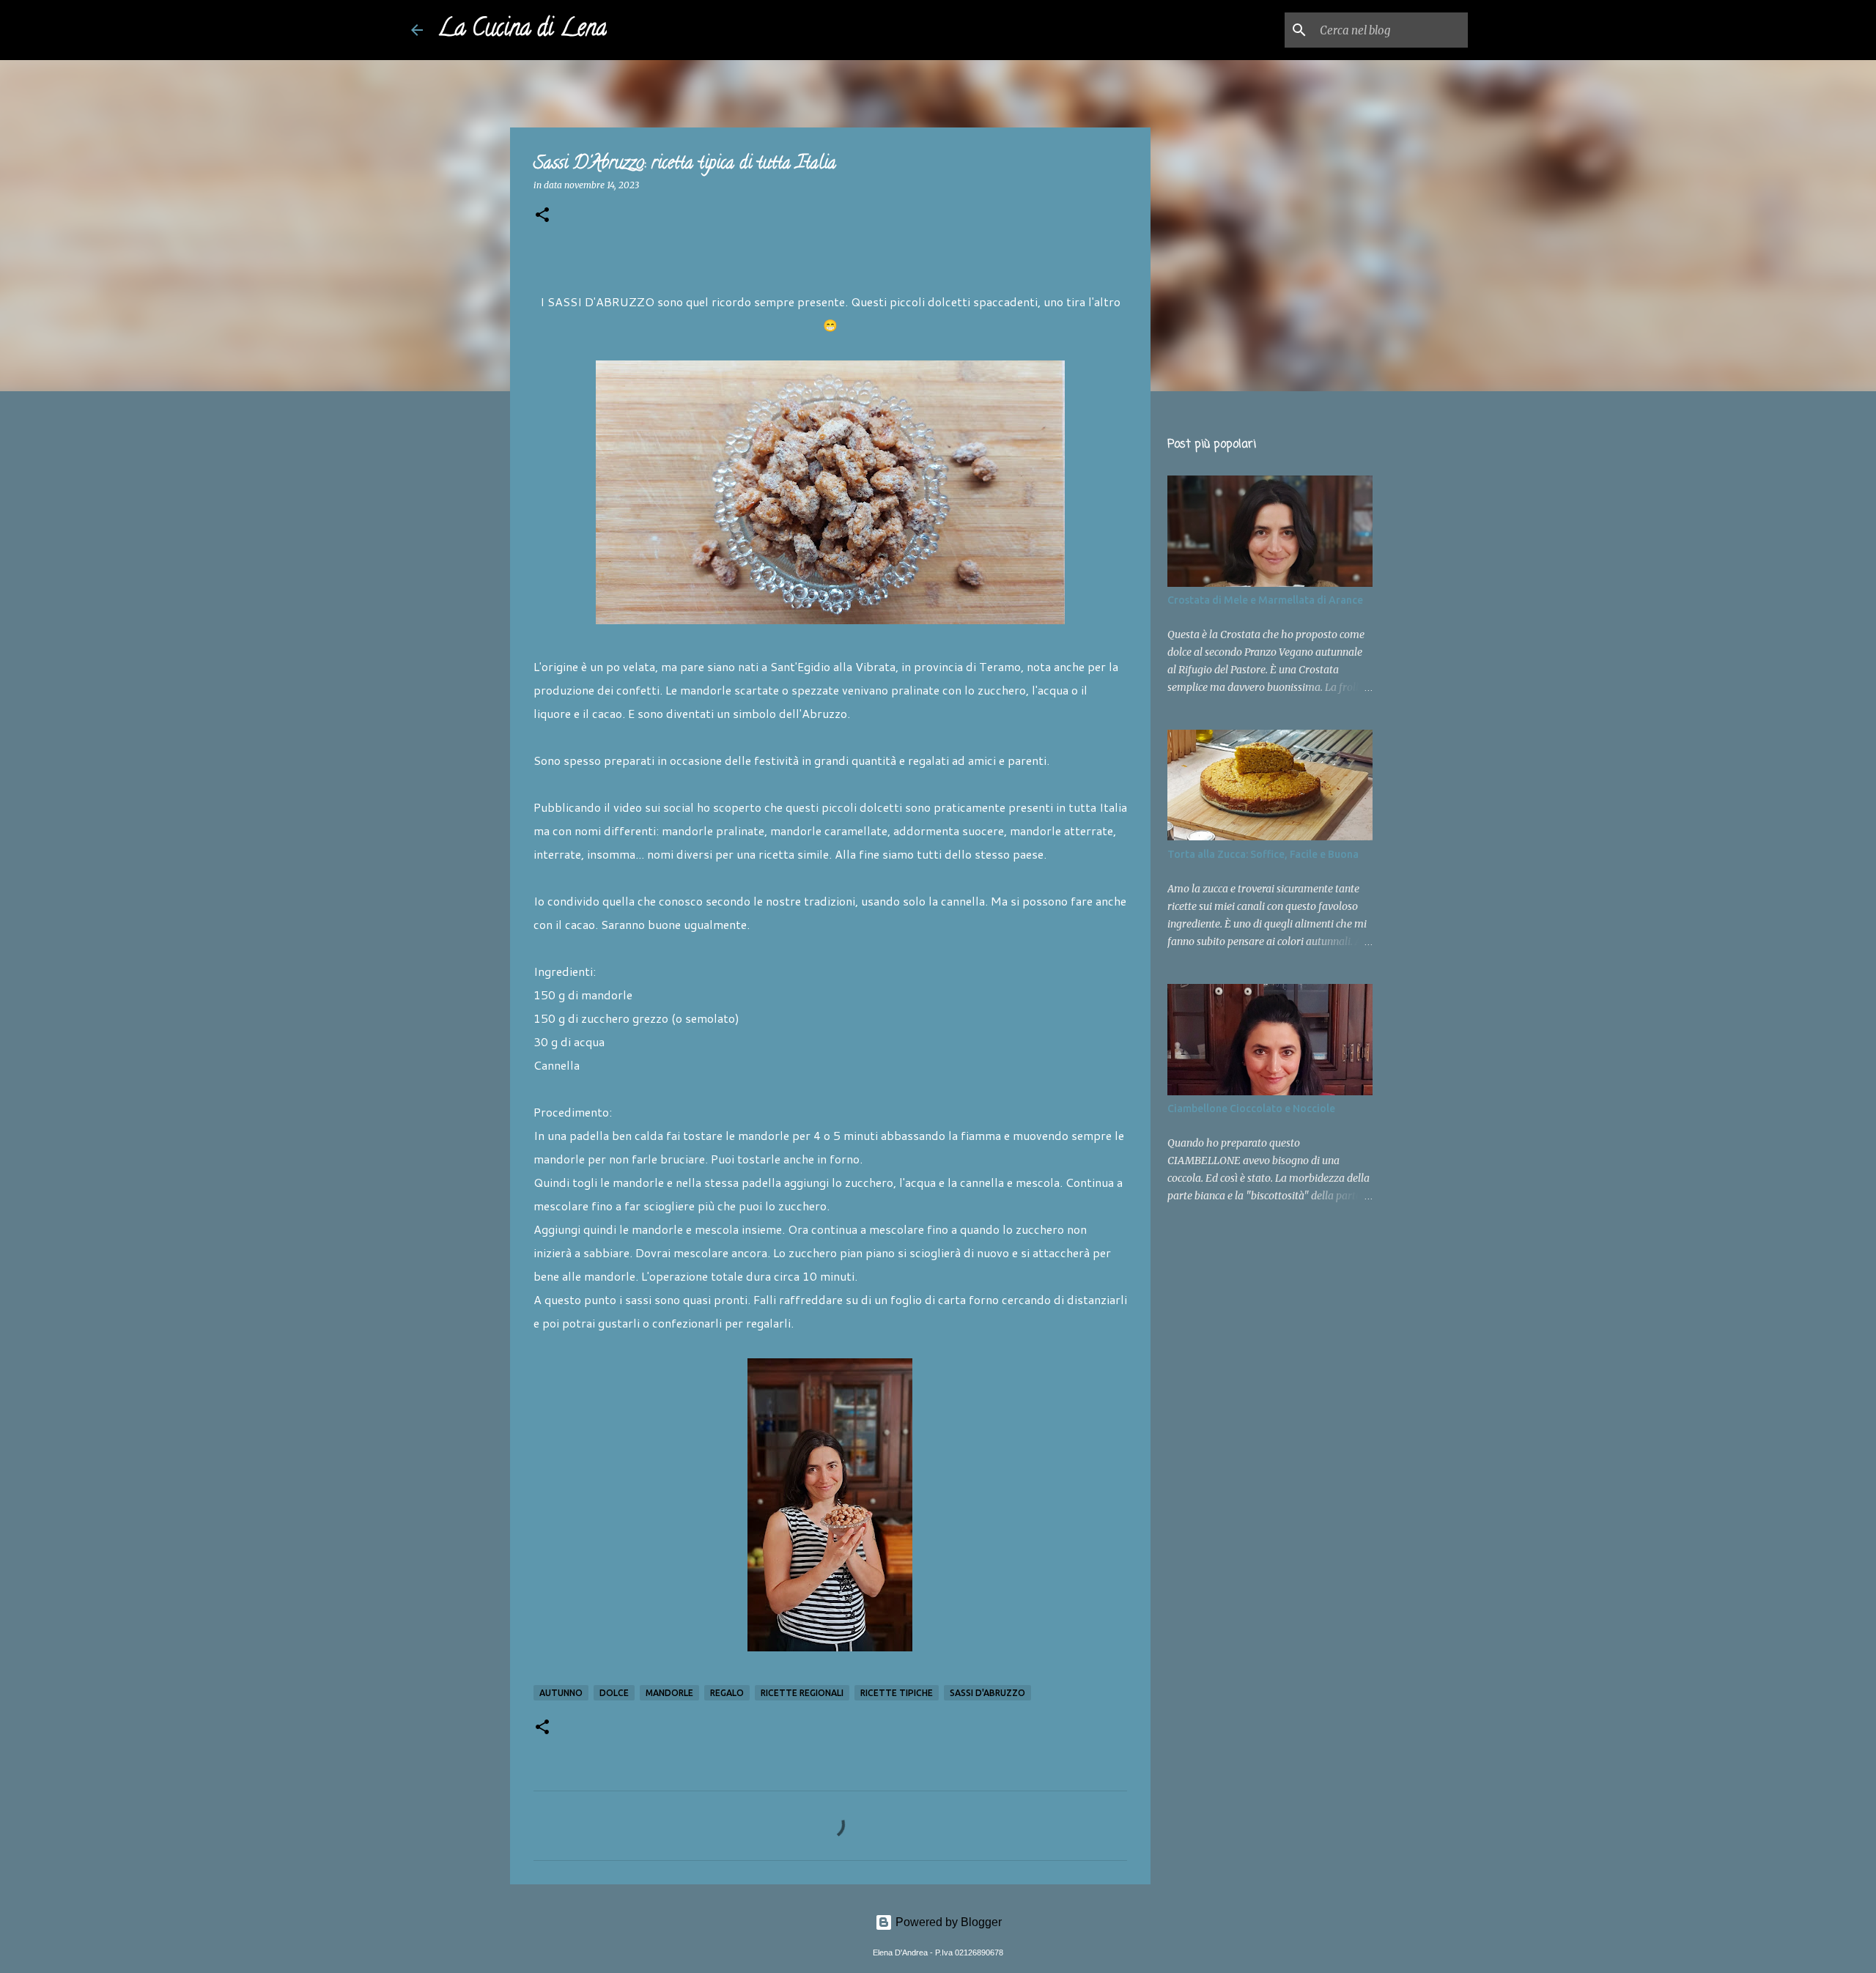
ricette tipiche (897, 1693)
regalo (727, 1693)
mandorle (669, 1693)
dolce (614, 1693)
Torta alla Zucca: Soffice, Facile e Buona (1263, 854)
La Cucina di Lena (522, 30)
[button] (542, 216)
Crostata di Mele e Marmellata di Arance (1265, 600)
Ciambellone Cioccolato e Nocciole (1251, 1108)
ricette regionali (802, 1693)
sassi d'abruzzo (987, 1693)
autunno (561, 1693)
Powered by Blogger (947, 1922)
